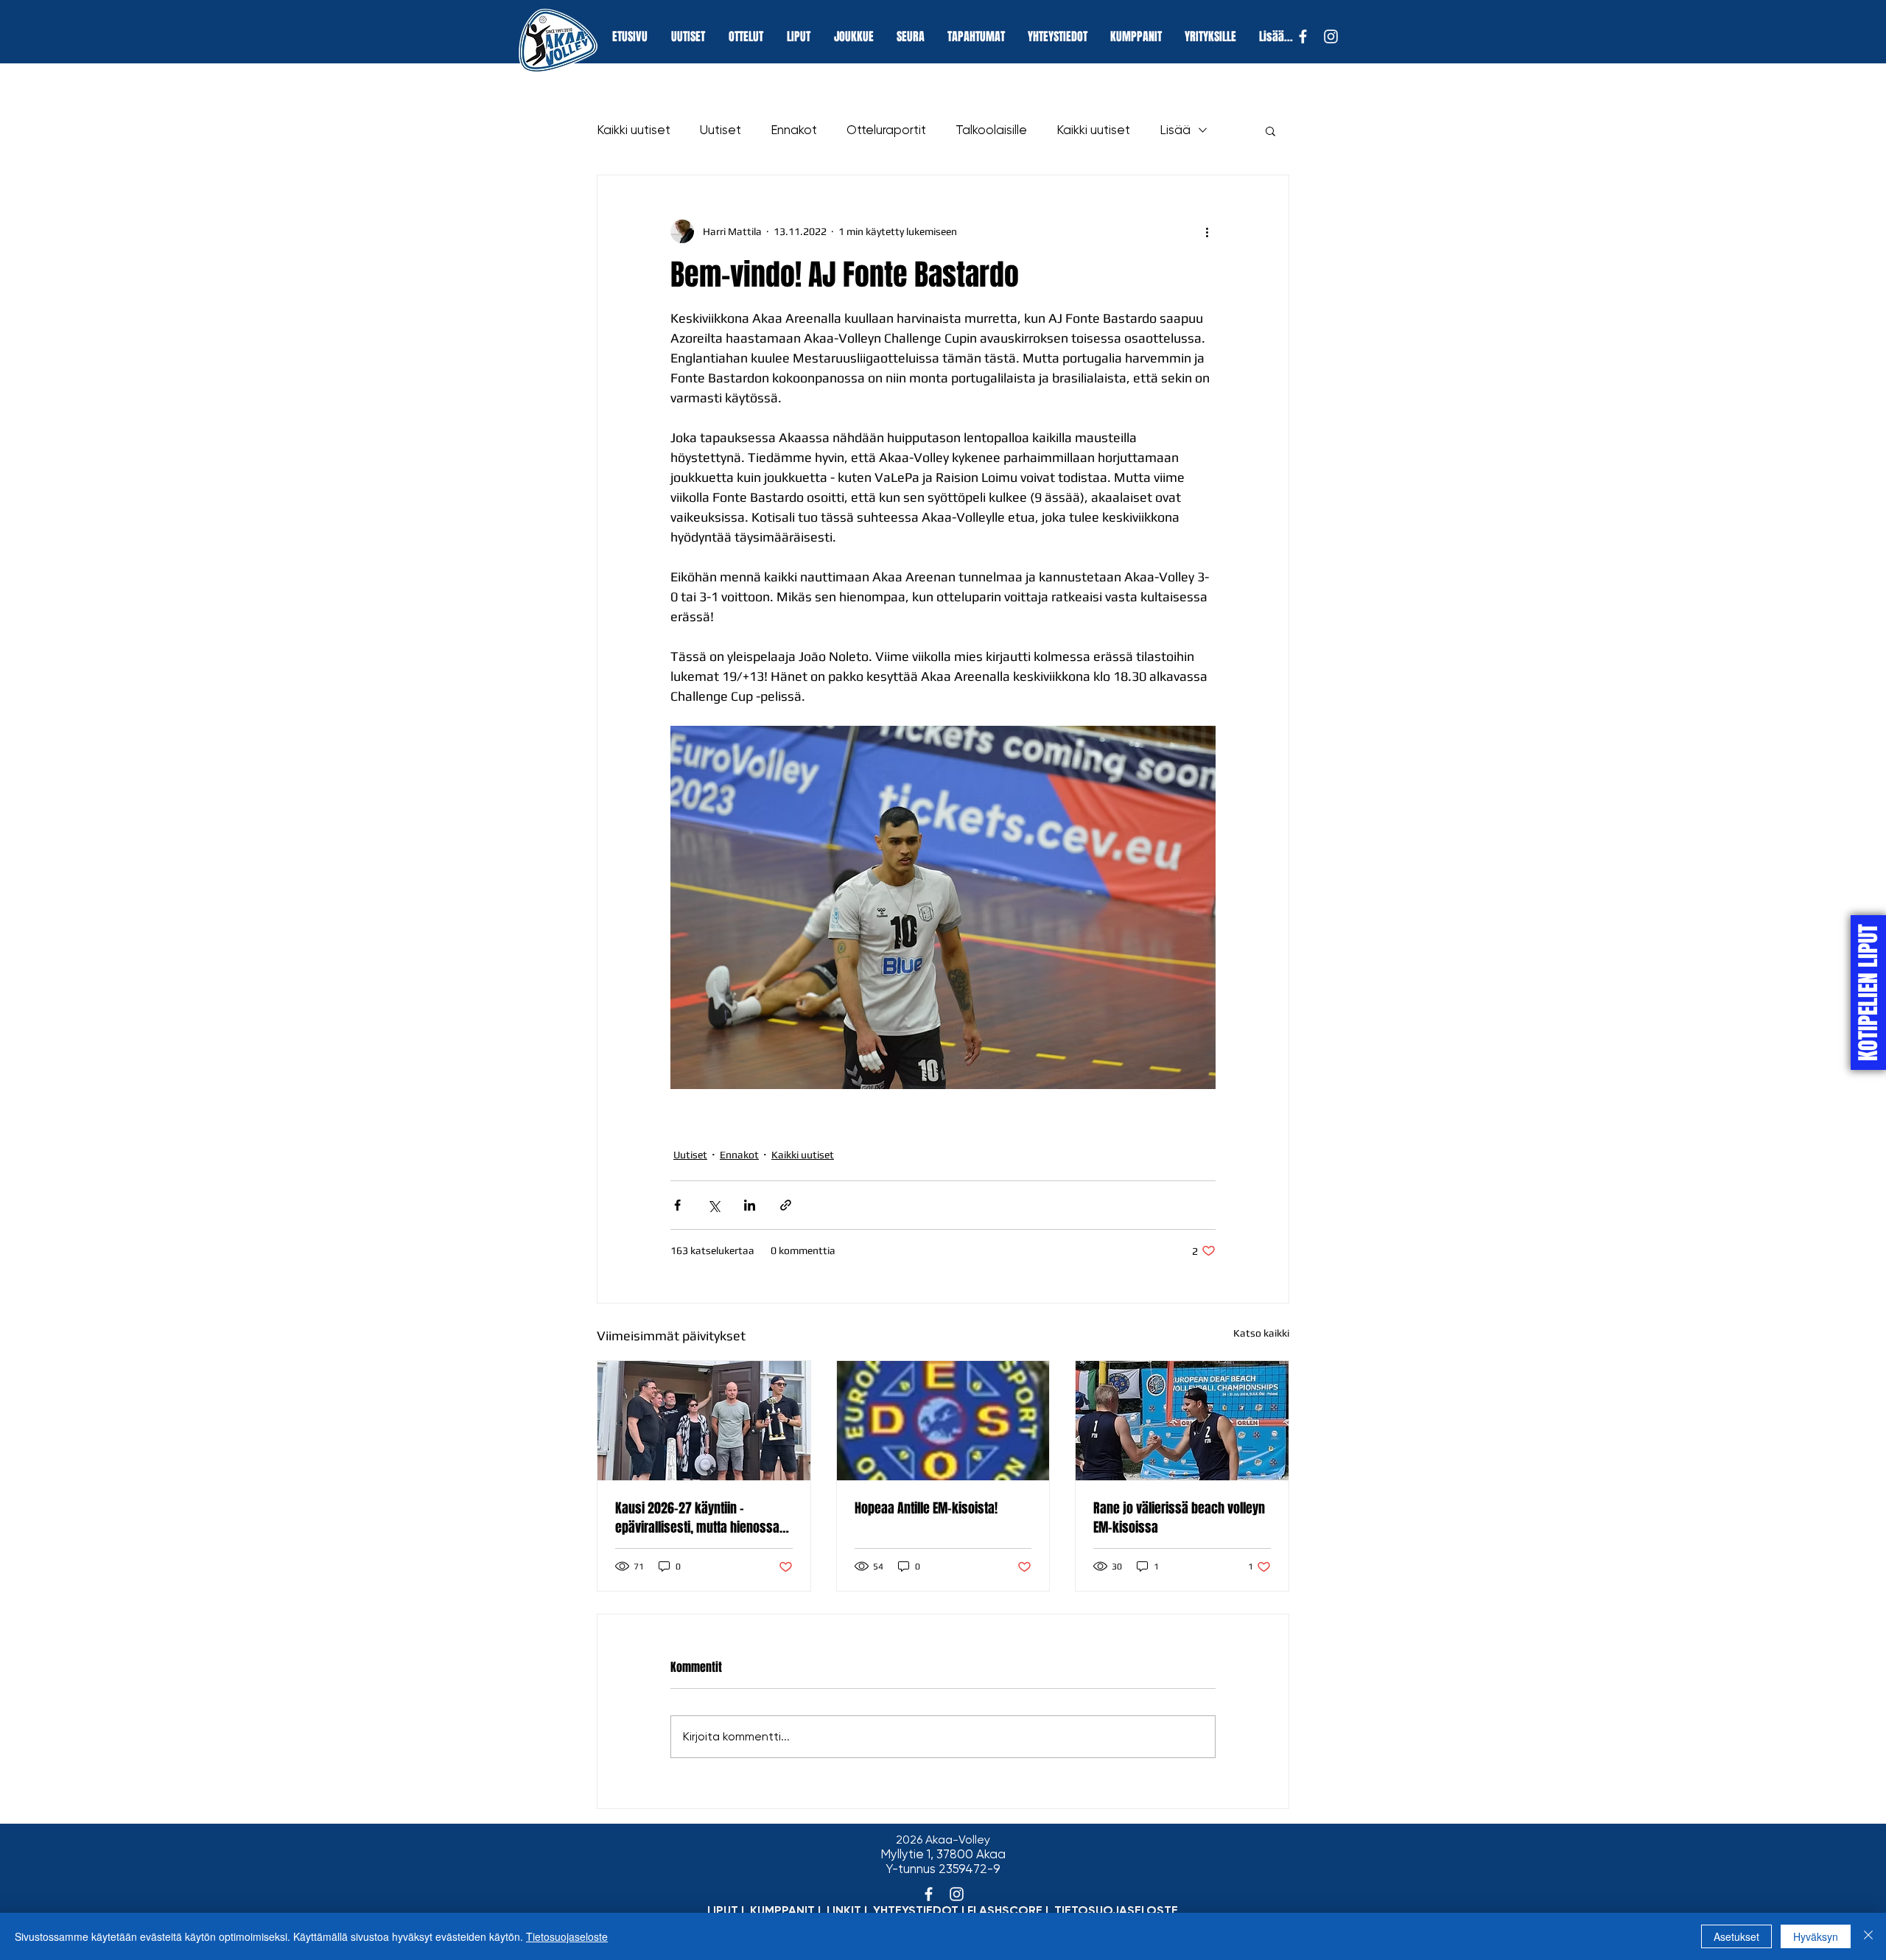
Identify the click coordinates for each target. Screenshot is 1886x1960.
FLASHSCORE (1005, 1910)
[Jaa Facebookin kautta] (677, 1205)
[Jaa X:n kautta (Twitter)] (714, 1205)
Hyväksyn (1816, 1936)
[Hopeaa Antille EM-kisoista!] (943, 1421)
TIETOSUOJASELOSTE (1116, 1910)
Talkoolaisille (991, 130)
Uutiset (721, 130)
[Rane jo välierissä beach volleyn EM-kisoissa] (1182, 1421)
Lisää (1175, 130)
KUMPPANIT (782, 1910)
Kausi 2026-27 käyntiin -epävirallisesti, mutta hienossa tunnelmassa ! (697, 1518)
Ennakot (794, 130)
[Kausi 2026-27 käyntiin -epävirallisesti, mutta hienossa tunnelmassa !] (704, 1421)
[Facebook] (1303, 36)
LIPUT (723, 1910)
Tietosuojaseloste (567, 1936)
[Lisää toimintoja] (1207, 231)
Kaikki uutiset (634, 130)
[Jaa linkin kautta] (786, 1205)
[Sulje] (1868, 1936)
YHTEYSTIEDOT (916, 1910)
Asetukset (1736, 1936)
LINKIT (844, 1910)
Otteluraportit (886, 130)
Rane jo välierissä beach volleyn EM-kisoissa (1179, 1518)
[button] (1270, 130)
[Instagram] (1331, 36)
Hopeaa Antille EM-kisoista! (926, 1508)
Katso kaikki (1261, 1333)
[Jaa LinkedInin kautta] (750, 1205)
